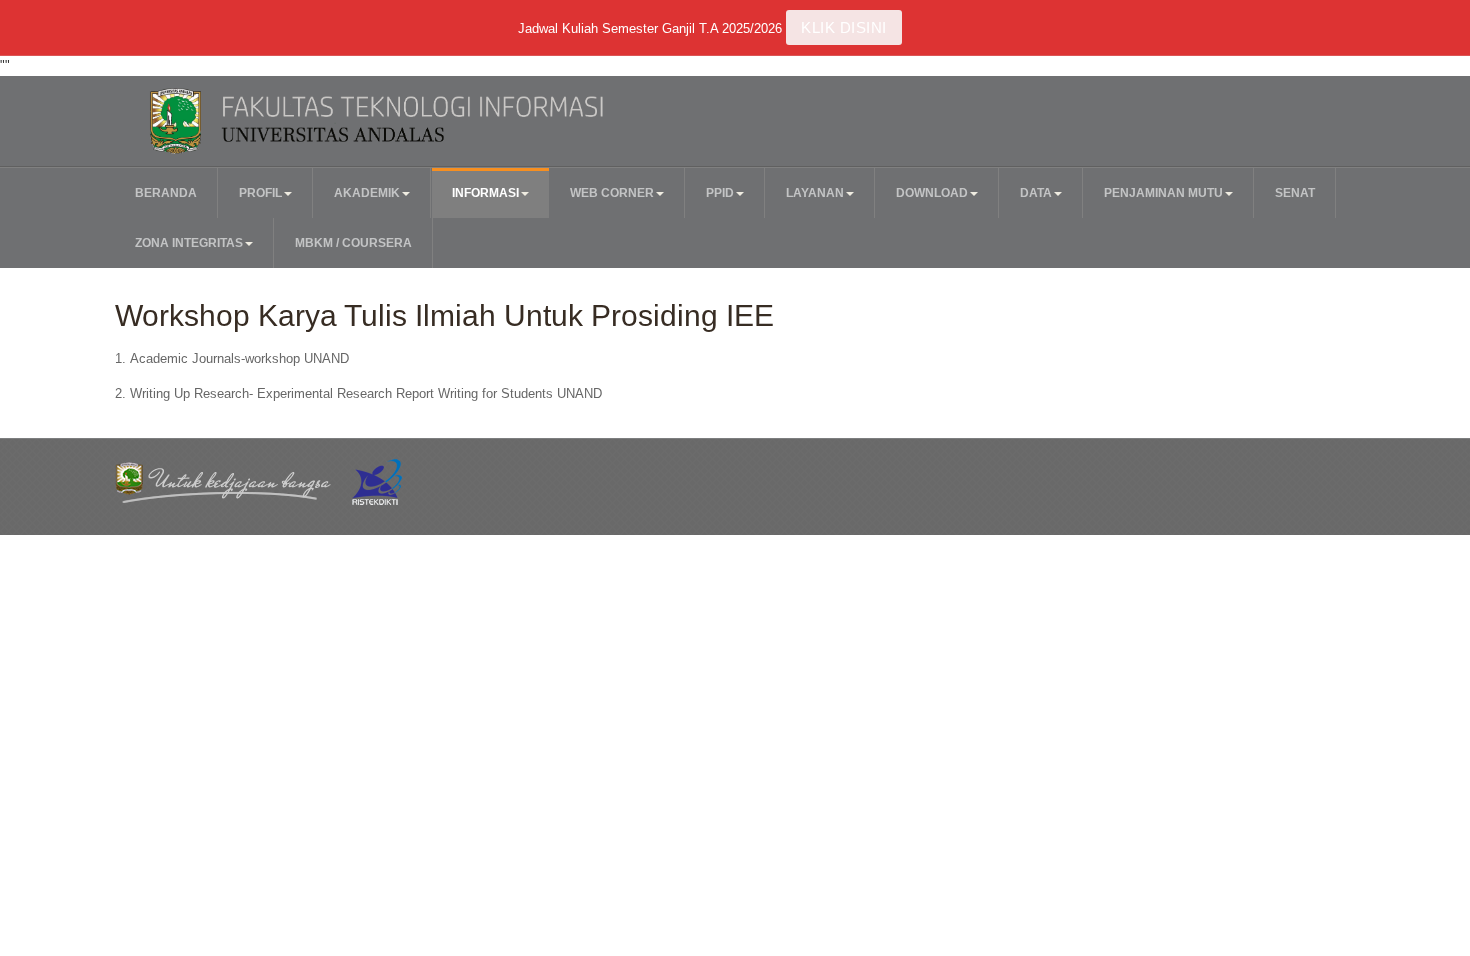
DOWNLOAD (932, 193)
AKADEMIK (367, 193)
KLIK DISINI (844, 27)
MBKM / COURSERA (353, 243)
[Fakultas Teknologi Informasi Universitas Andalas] (422, 121)
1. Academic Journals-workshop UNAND (232, 358)
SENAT (1295, 193)
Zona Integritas (189, 243)
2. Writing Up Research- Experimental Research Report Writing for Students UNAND (358, 393)
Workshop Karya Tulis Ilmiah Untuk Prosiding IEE (444, 315)
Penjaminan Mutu (1163, 193)
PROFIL (260, 193)
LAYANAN (815, 193)
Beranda (166, 193)
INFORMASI (485, 193)
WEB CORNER (612, 193)
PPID (720, 193)
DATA (1036, 193)
